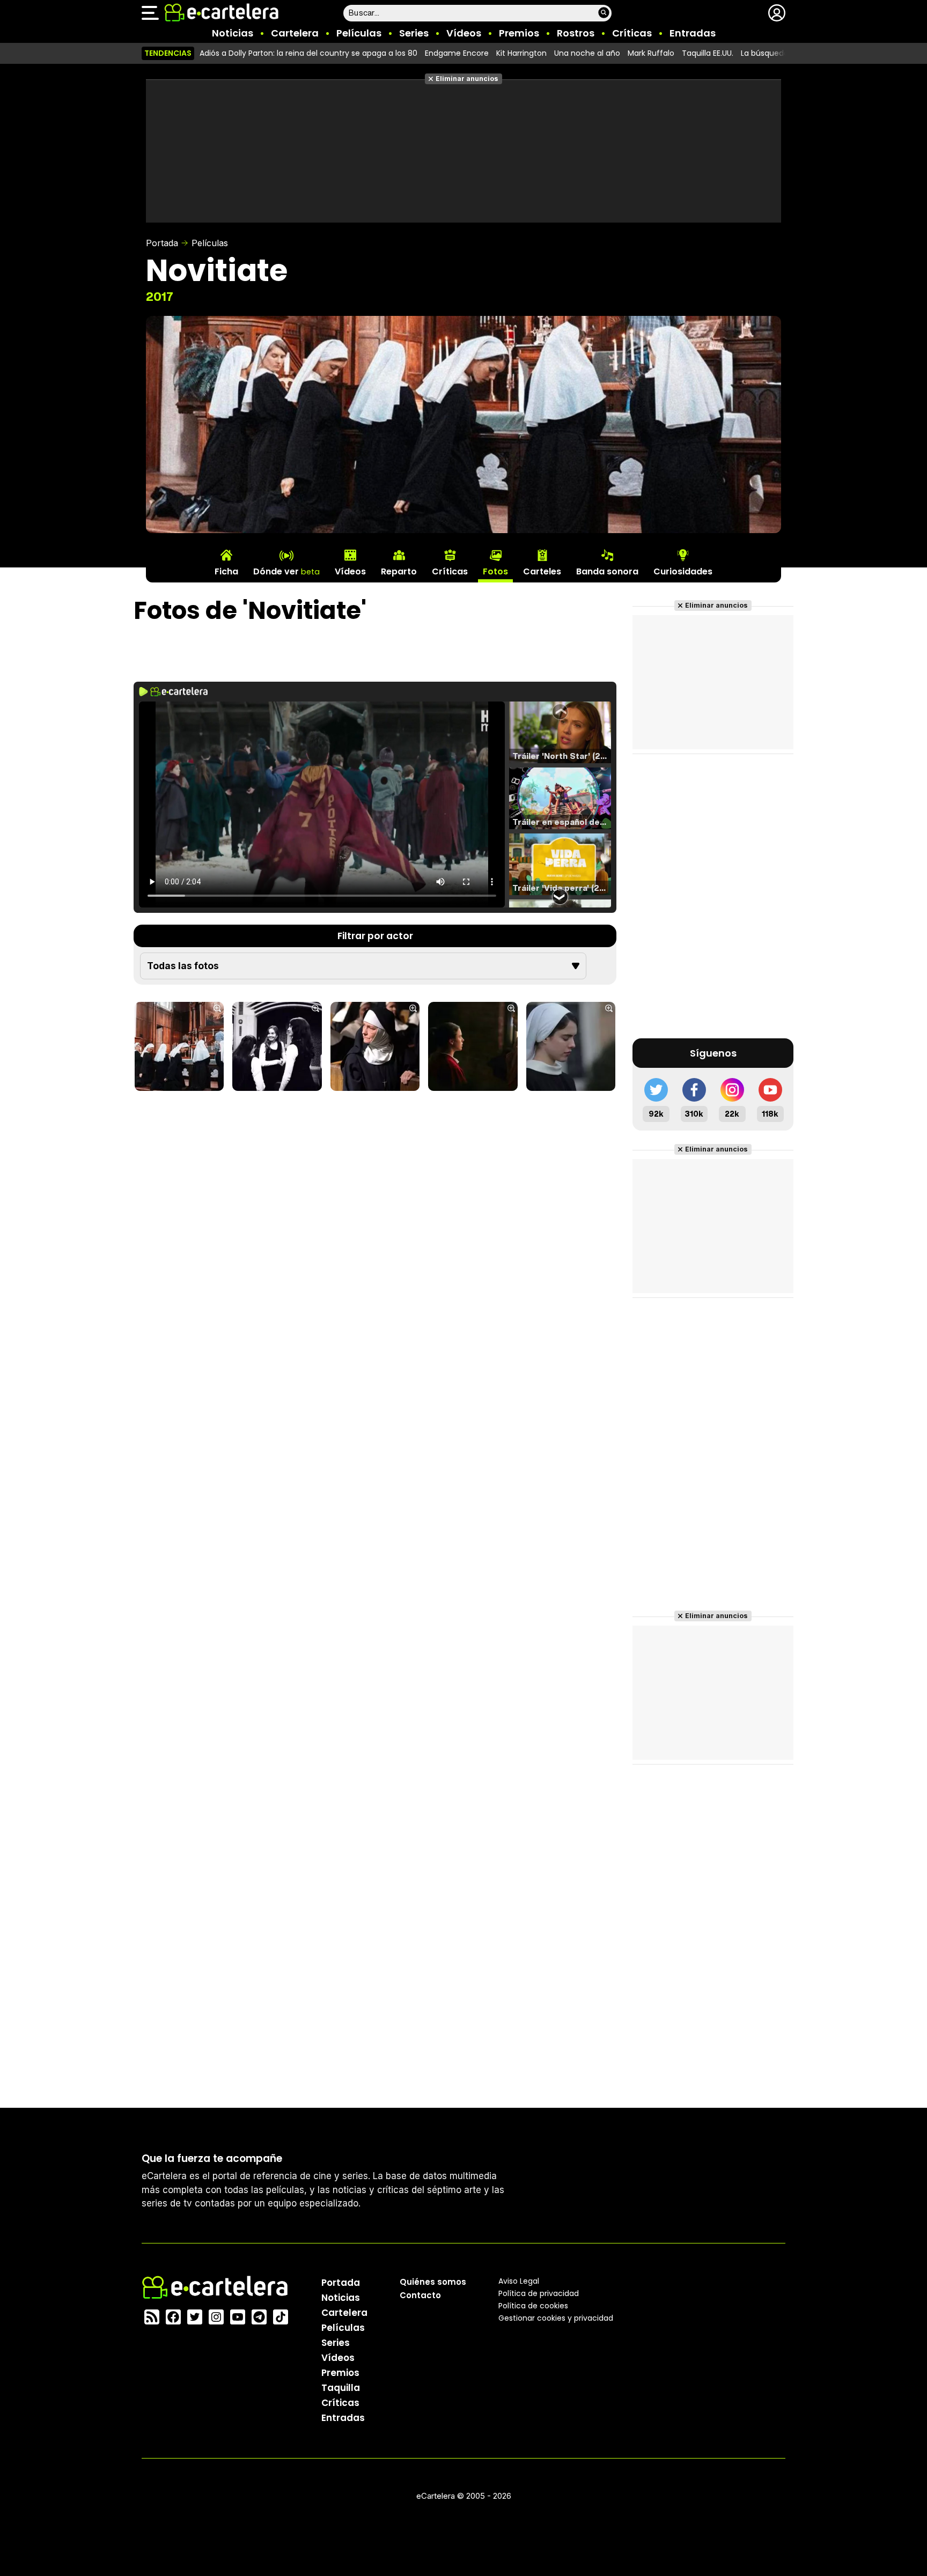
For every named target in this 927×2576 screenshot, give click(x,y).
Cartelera (295, 33)
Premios (519, 33)
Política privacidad (539, 2293)
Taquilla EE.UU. (708, 53)
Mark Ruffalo (651, 53)
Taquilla (341, 2388)
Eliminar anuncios (467, 79)
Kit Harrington (521, 53)
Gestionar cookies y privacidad (556, 2318)
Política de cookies (533, 2306)
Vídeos (464, 33)
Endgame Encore (457, 53)
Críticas (632, 33)
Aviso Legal (519, 2281)
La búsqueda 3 (768, 53)
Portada (162, 243)
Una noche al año (587, 53)
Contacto (420, 2295)
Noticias (233, 33)
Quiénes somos (433, 2282)
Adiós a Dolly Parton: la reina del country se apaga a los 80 (308, 53)
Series (414, 33)
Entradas (693, 33)
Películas (359, 33)
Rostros (576, 33)
